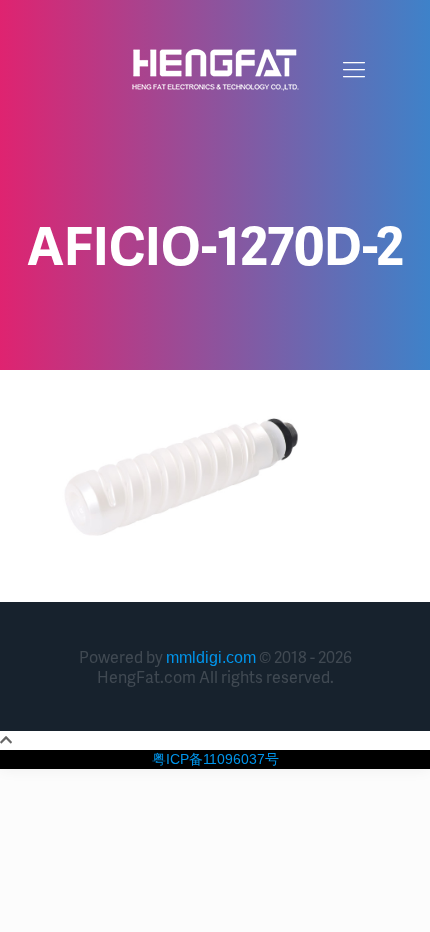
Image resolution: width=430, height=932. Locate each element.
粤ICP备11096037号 (215, 759)
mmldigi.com (211, 657)
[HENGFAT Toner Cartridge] (215, 70)
